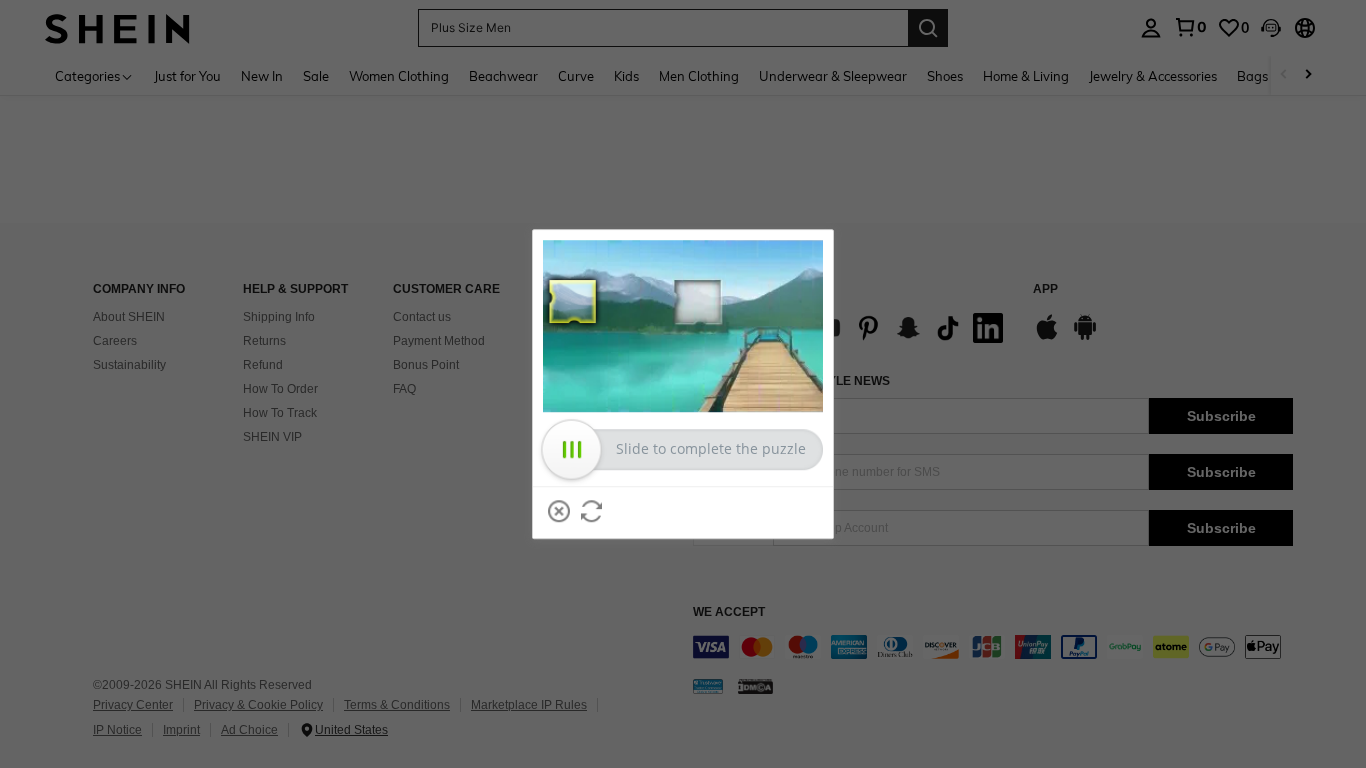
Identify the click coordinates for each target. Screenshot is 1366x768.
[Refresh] (592, 511)
